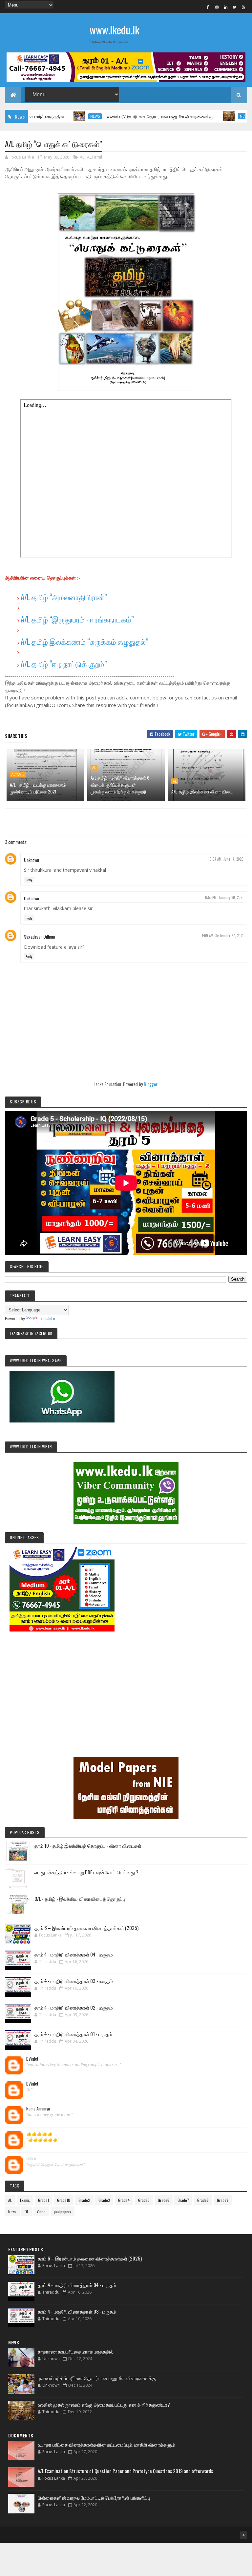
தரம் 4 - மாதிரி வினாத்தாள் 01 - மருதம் (73, 2034)
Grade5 (144, 2200)
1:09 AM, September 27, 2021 (223, 936)
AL (82, 157)
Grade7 (183, 2200)
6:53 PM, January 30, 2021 (224, 897)
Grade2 (84, 2200)
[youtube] (243, 7)
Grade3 (104, 2200)
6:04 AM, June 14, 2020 (227, 859)
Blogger (150, 1084)
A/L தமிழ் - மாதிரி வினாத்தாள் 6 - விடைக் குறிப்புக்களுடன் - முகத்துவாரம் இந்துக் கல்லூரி (121, 784)
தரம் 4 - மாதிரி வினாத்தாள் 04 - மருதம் (74, 1954)
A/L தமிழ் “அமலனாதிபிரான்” (64, 597)
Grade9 (223, 2200)
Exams (25, 2200)
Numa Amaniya (38, 2109)
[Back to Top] (243, 2535)
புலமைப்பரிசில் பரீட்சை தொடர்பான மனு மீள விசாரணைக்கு (118, 116)
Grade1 (43, 2200)
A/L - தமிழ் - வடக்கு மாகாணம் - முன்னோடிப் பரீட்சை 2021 (39, 788)
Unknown (31, 860)
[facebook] (208, 7)
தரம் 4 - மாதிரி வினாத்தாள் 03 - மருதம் (74, 1981)
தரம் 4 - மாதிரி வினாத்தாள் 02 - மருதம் (74, 2007)
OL (27, 2212)
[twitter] (235, 7)
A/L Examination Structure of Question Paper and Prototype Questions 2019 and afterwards (125, 2471)
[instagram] (217, 7)
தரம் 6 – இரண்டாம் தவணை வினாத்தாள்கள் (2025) (86, 1928)
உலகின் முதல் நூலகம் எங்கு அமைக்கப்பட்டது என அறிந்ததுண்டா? (104, 2404)
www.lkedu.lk (115, 30)
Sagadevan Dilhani (39, 936)
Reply (29, 880)
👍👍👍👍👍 (39, 2134)
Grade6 (164, 2200)
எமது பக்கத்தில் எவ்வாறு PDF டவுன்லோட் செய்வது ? (86, 1872)
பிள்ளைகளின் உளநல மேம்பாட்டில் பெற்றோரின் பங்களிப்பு (94, 2497)
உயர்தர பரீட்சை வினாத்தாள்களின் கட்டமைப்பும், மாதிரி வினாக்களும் (106, 2444)
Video (41, 2212)
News (54, 116)
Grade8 (203, 2200)
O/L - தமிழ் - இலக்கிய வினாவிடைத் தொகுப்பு (80, 1899)
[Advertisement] (126, 1685)
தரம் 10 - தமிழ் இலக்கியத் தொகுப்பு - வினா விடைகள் (88, 1845)
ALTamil (94, 157)
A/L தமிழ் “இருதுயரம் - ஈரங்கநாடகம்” (77, 619)
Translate (47, 1318)
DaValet (32, 2059)
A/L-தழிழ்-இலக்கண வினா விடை (202, 791)
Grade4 (124, 2200)
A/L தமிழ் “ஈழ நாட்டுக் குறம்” (64, 664)
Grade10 (64, 2200)
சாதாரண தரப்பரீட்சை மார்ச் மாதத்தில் (76, 2351)
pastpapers (63, 2212)
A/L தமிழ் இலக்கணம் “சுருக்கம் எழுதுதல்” (84, 641)
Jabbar (32, 2159)
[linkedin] (226, 7)
